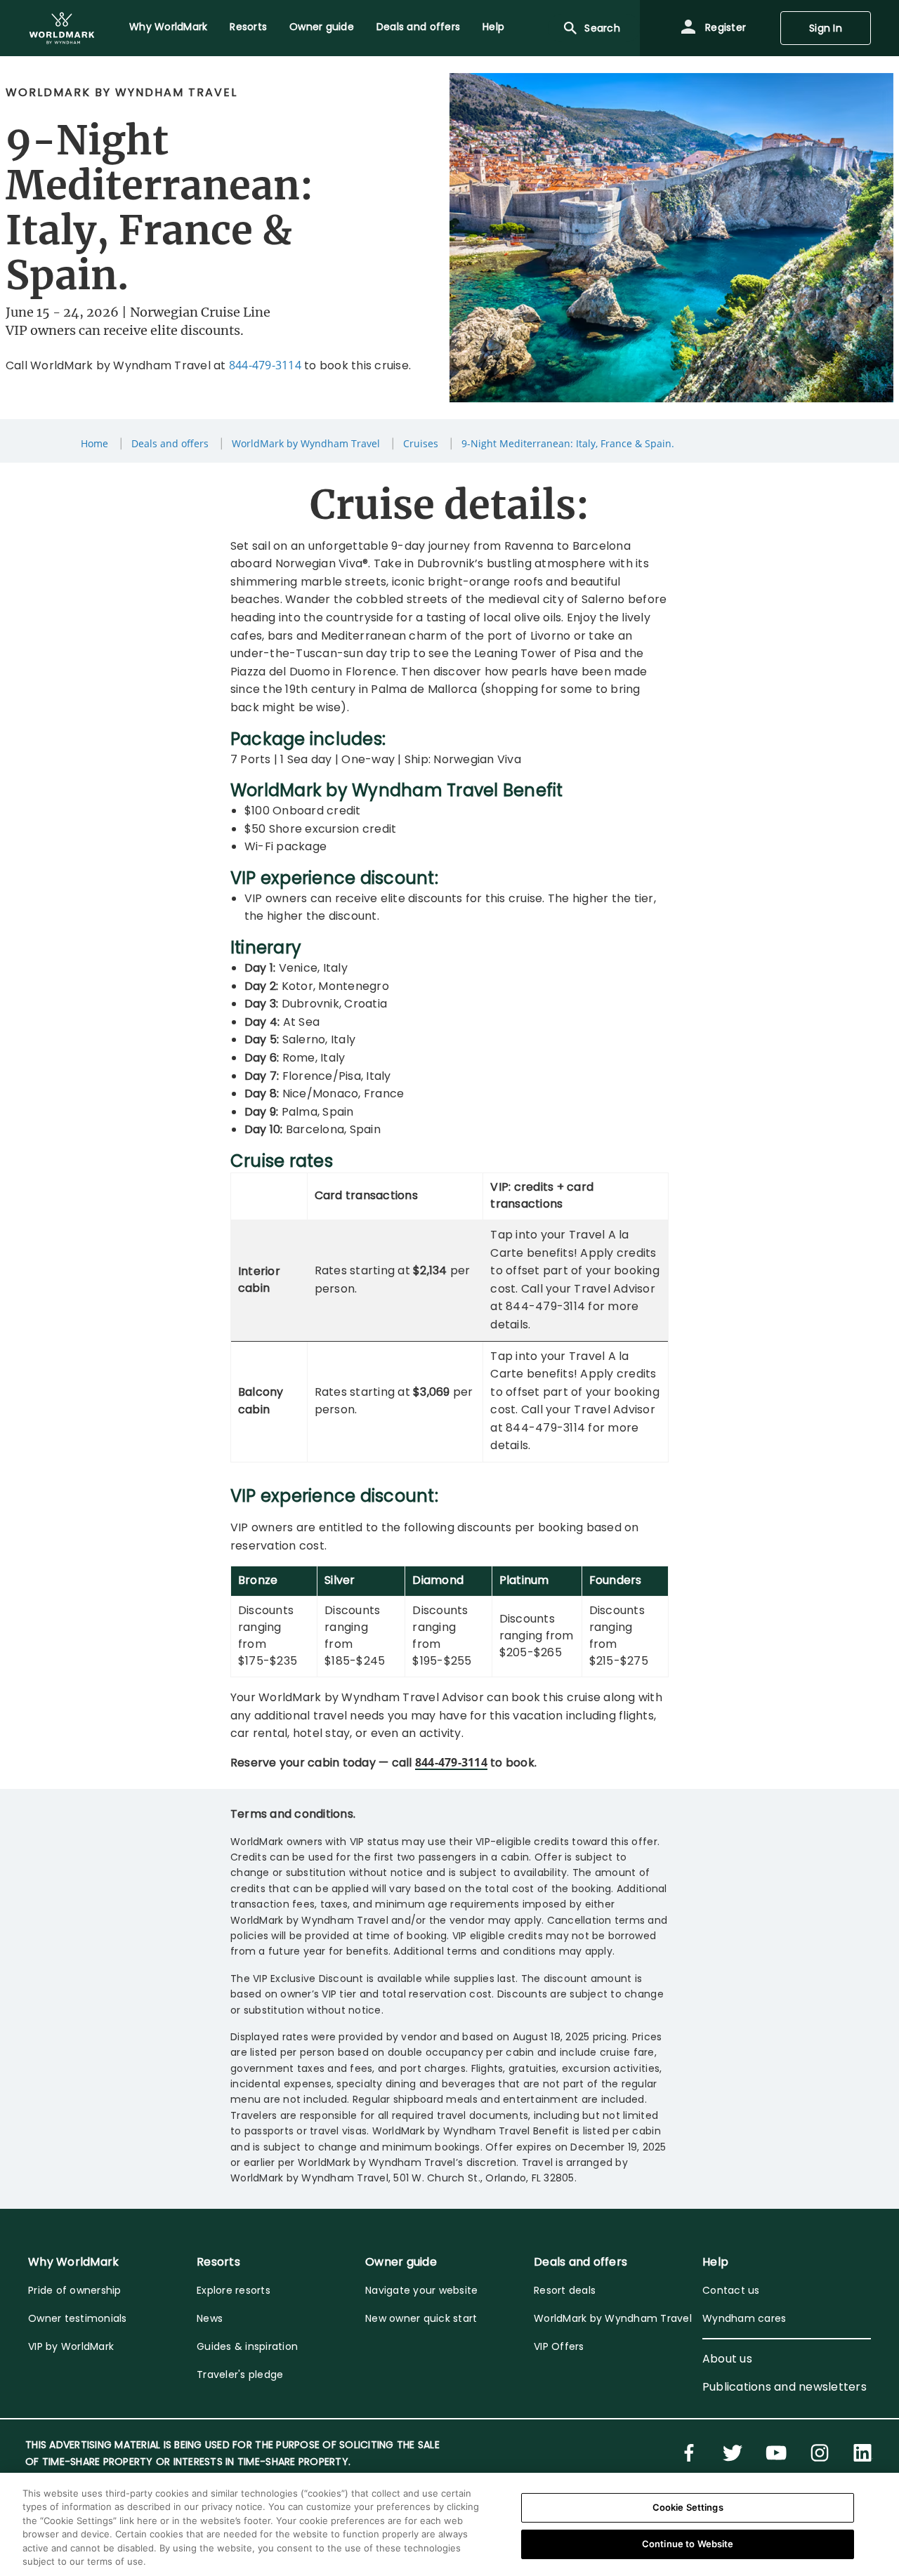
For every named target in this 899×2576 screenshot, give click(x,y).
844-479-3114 (265, 365)
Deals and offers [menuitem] (418, 27)
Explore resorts (234, 2290)
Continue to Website (688, 2544)
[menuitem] (62, 28)
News (210, 2318)
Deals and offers (170, 443)
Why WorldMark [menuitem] (168, 27)
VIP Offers (559, 2346)
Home (94, 443)
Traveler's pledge (240, 2374)
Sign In (826, 28)
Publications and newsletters (785, 2387)
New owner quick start (421, 2318)
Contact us (731, 2290)
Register (724, 27)
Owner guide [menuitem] (322, 27)
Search (602, 28)
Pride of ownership (75, 2290)
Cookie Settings (688, 2507)
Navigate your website (421, 2290)
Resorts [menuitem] (248, 27)
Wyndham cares (744, 2318)
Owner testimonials (78, 2318)
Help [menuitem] (493, 27)
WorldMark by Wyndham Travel (306, 443)
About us (727, 2359)
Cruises (421, 443)
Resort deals (565, 2290)
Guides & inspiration (247, 2346)
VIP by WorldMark (71, 2346)
